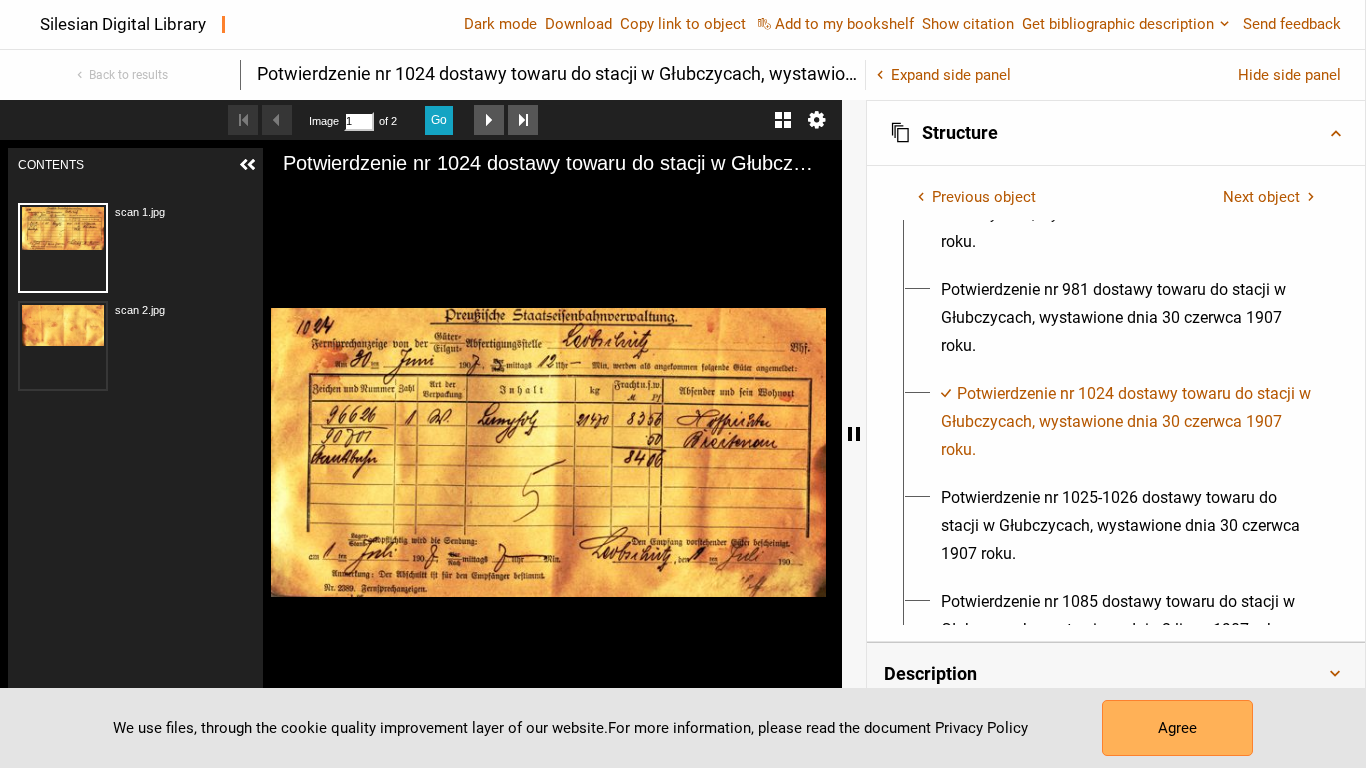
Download (578, 24)
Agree (1177, 728)
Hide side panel (1289, 75)
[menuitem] (1127, 318)
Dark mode (500, 24)
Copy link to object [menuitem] (683, 24)
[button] (1116, 133)
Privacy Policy (981, 728)
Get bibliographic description (1118, 24)
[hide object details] (854, 434)
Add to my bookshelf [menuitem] (844, 24)
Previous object (984, 197)
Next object (1261, 197)
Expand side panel (951, 75)
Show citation (968, 24)
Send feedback (1292, 24)
